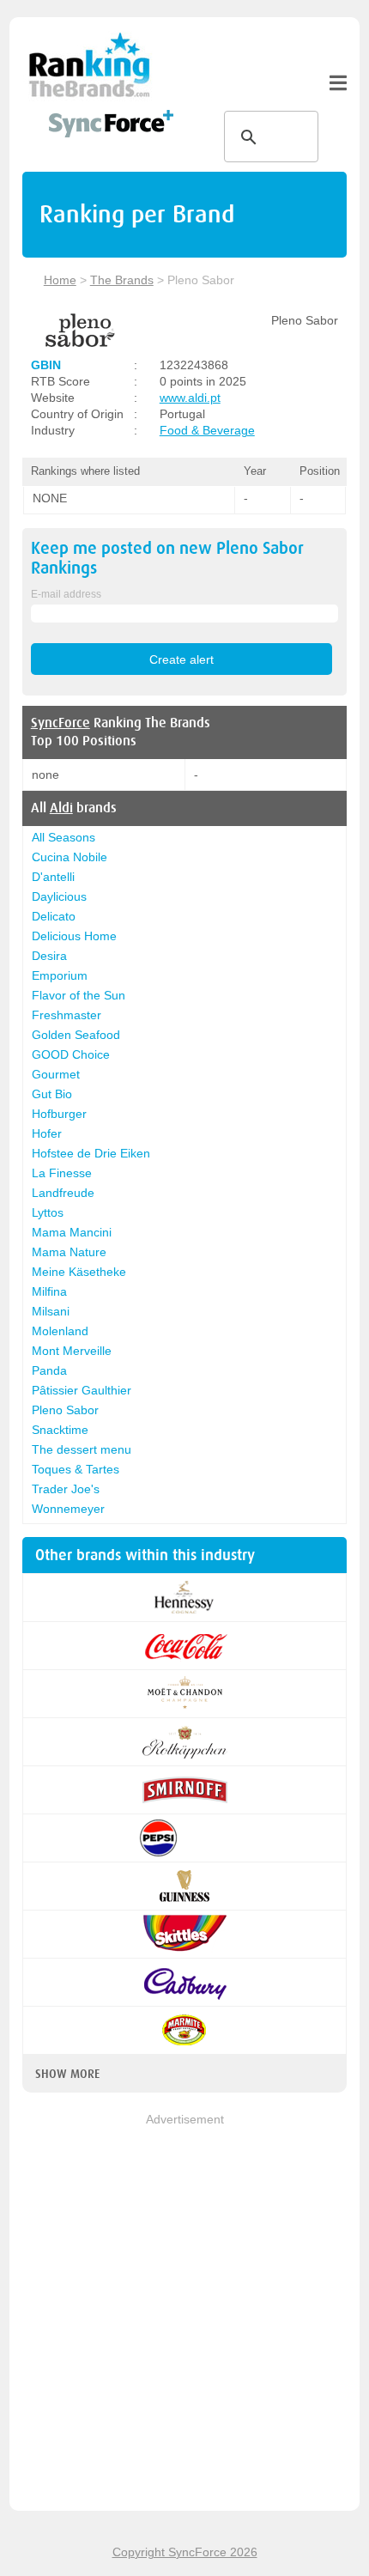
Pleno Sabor (65, 1410)
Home (60, 280)
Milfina (49, 1291)
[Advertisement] (184, 2313)
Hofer (47, 1133)
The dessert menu (82, 1449)
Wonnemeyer (68, 1509)
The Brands (122, 280)
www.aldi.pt (190, 398)
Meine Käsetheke (79, 1272)
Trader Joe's (66, 1489)
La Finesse (62, 1173)
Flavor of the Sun (79, 995)
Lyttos (48, 1212)
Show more (67, 2074)
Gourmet (56, 1074)
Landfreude (63, 1193)
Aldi (61, 808)
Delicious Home (74, 936)
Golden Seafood (76, 1035)
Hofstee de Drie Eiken (91, 1153)
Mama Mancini (72, 1232)
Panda (49, 1370)
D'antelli (53, 877)
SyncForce (60, 723)
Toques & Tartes (76, 1469)
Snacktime (60, 1430)
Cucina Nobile (70, 857)
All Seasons (64, 837)
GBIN (46, 365)
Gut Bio (52, 1094)
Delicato (54, 916)
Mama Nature (69, 1252)
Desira (49, 956)
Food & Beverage (207, 430)
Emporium (60, 975)
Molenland (60, 1331)
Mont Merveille (72, 1351)
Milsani (51, 1311)
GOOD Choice (71, 1054)
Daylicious (59, 896)
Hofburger (59, 1114)
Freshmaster (67, 1015)
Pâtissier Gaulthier (82, 1390)
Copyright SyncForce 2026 (185, 2552)
